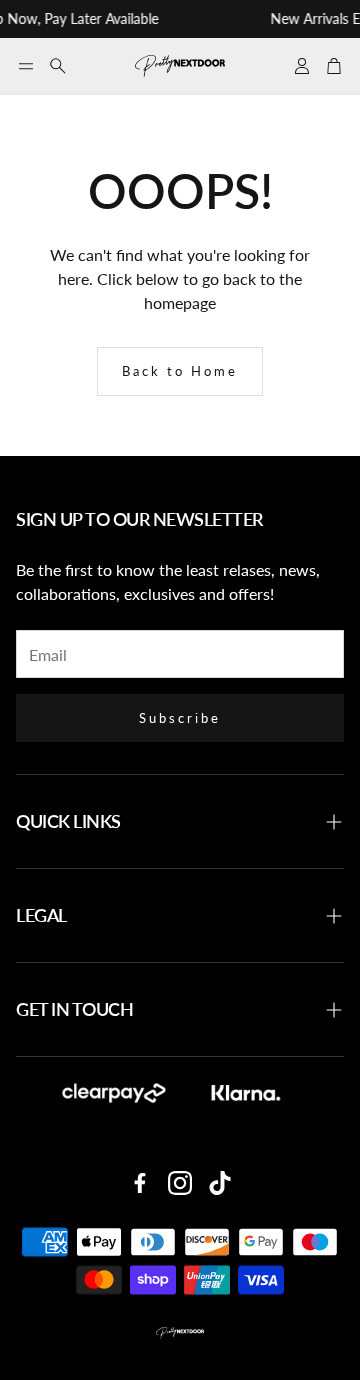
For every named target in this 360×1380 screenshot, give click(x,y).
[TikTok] (220, 1183)
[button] (26, 66)
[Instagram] (180, 1183)
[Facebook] (140, 1183)
